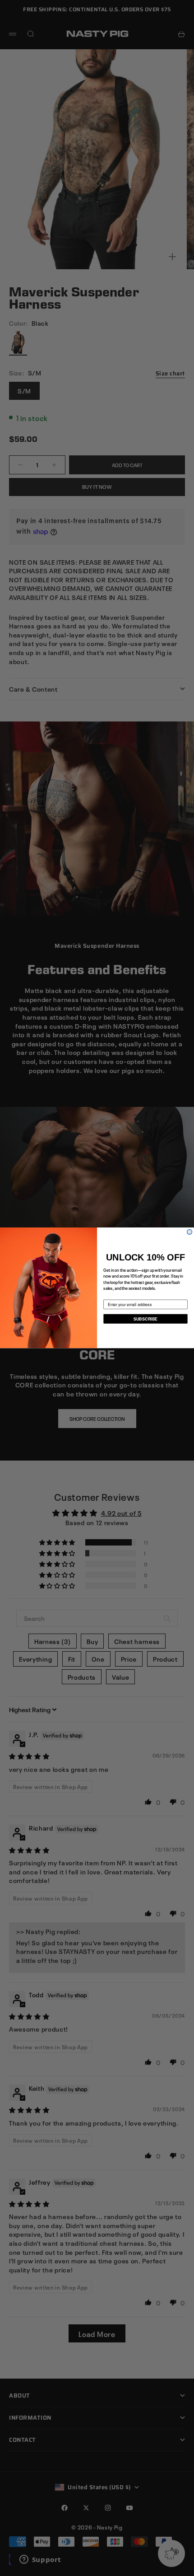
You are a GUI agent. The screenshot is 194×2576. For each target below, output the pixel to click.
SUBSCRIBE (145, 1319)
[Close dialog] (190, 1232)
